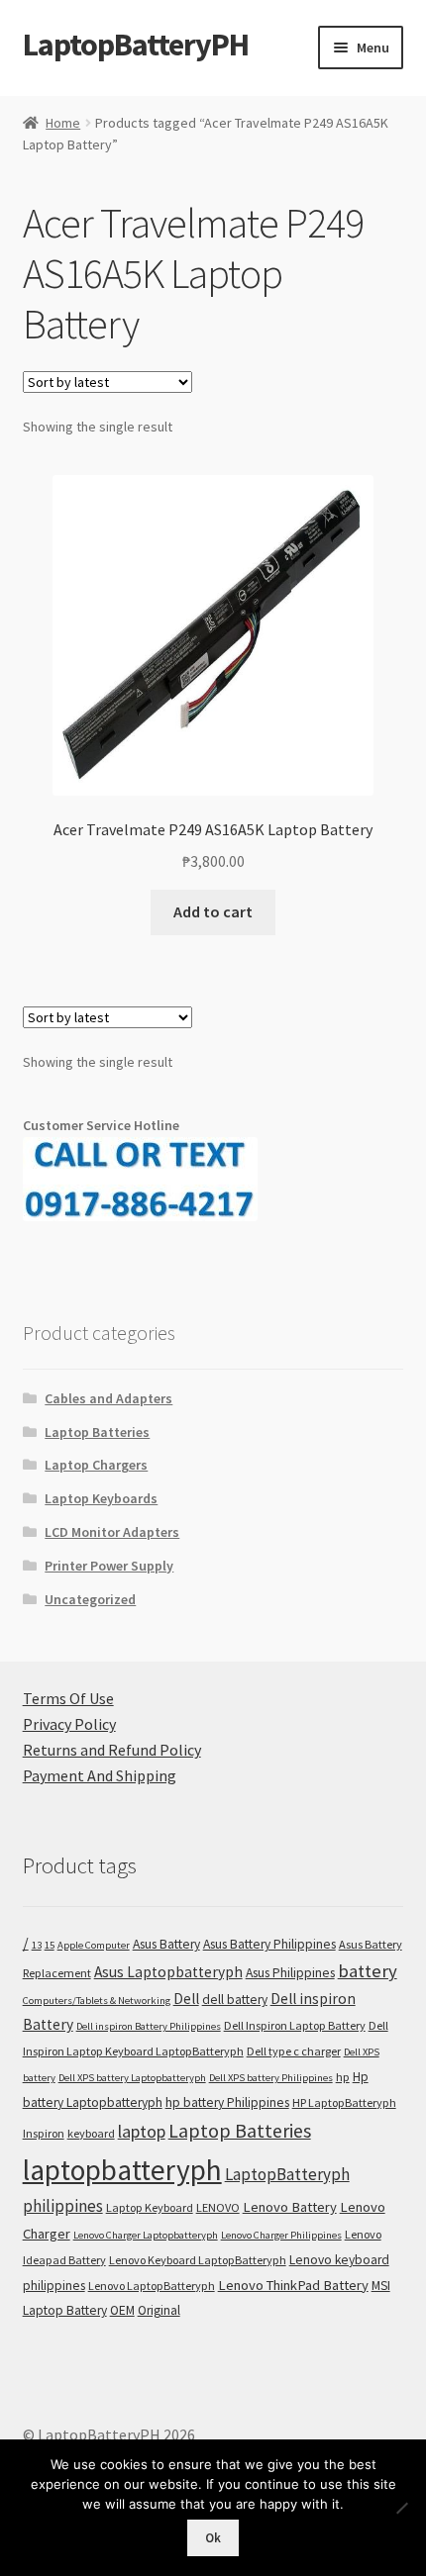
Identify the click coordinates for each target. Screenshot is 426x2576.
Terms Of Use (68, 1698)
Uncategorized (90, 1599)
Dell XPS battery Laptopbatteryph (132, 2078)
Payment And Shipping (100, 1775)
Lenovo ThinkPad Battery (293, 2285)
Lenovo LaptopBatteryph (152, 2286)
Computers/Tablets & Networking (97, 2001)
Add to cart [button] (213, 911)
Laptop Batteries (97, 1432)
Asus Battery (166, 1944)
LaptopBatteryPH (136, 45)
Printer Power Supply (109, 1566)
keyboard (91, 2133)
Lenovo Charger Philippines (281, 2235)
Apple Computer (94, 1945)
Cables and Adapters (108, 1398)
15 (50, 1945)
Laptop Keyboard (150, 2207)
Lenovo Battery (290, 2207)
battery (368, 1971)
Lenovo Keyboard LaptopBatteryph (198, 2260)
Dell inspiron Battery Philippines (149, 2026)
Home (63, 123)
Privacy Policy (69, 1724)
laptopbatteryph (122, 2170)
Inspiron (44, 2133)
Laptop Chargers (96, 1465)
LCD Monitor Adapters (112, 1532)
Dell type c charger (294, 2051)
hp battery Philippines (227, 2102)
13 (37, 1945)
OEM (122, 2310)
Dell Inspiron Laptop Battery (295, 2025)
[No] (401, 2508)
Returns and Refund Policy (112, 1750)
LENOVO (218, 2207)
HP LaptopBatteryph (344, 2102)
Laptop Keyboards (101, 1498)
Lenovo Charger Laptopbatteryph (146, 2235)
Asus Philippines (290, 1973)
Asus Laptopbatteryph (168, 1972)
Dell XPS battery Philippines (271, 2078)
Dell (186, 1999)
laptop (142, 2131)
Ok (213, 2538)
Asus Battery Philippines (269, 1944)
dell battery (235, 2000)
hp (343, 2077)
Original (159, 2310)
